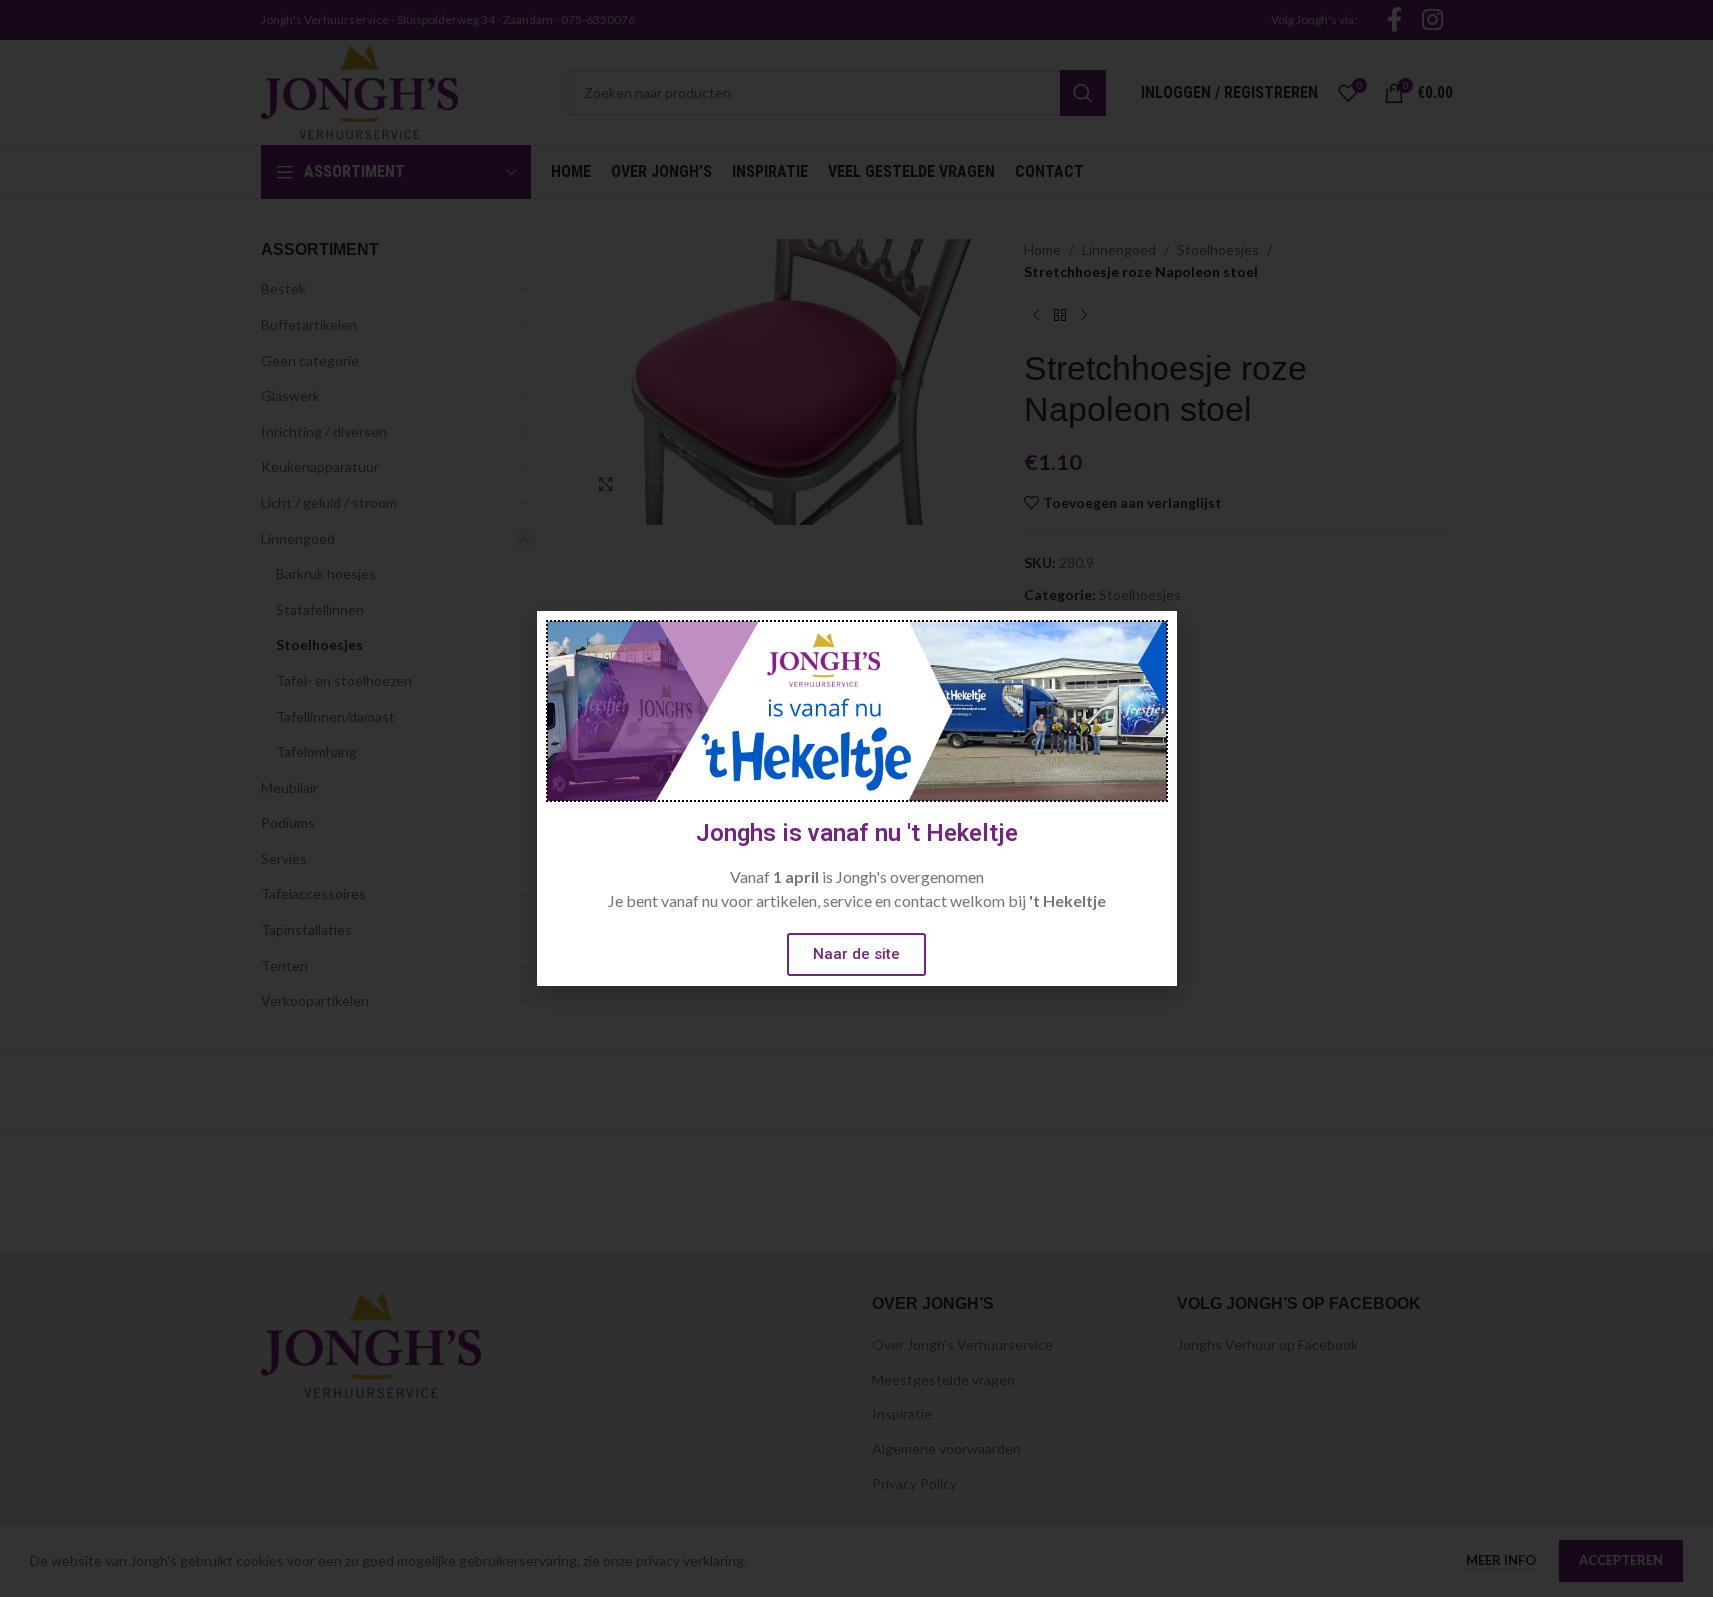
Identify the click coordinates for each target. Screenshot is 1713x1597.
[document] (856, 798)
